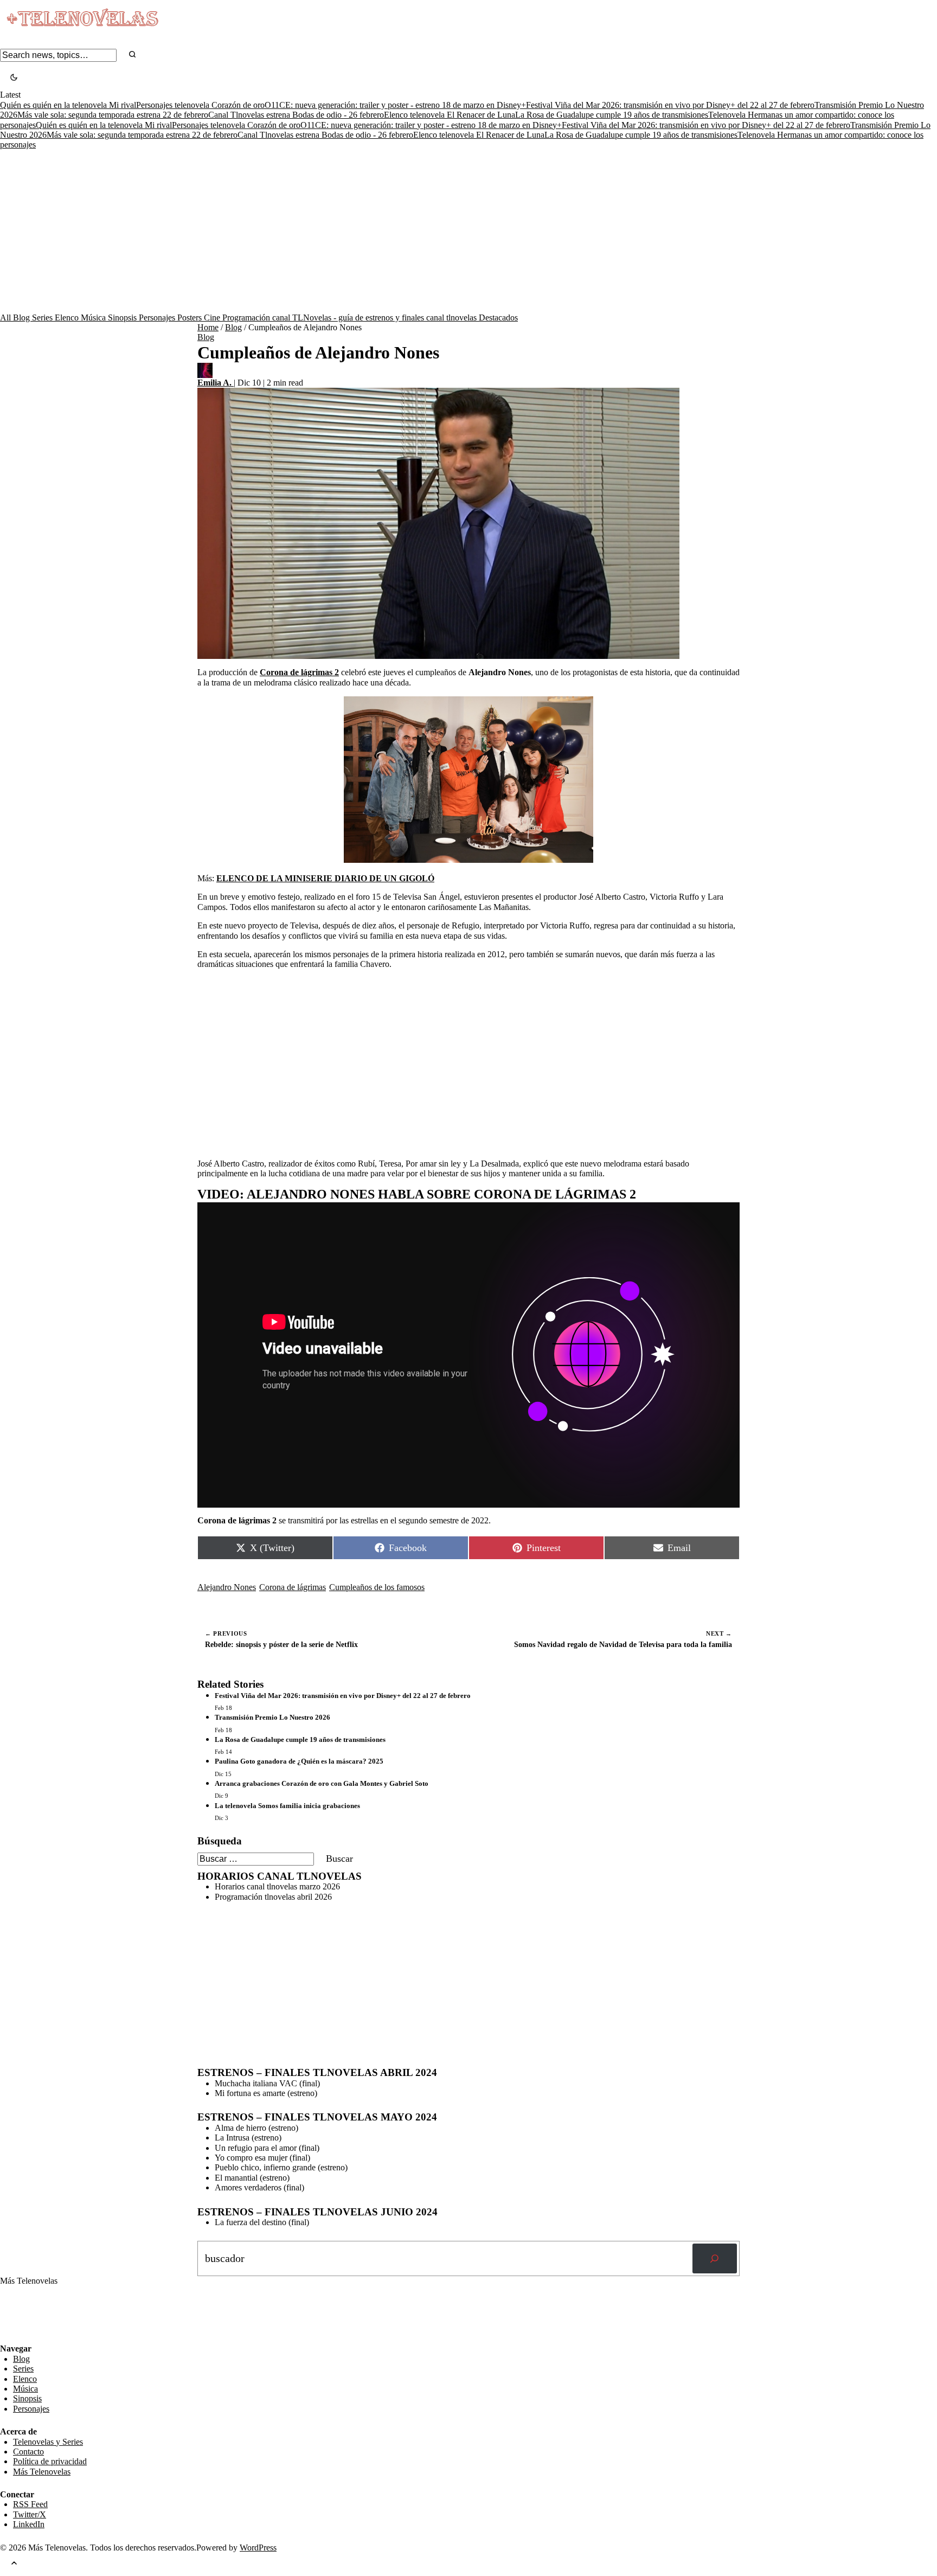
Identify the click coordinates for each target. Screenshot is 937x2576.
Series (43, 318)
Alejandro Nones (227, 1587)
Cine (213, 318)
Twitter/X (30, 2514)
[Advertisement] (468, 232)
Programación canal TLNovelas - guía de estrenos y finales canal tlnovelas (351, 318)
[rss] (8, 2336)
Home (208, 327)
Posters (191, 318)
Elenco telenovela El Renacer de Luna (450, 115)
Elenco (68, 318)
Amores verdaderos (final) (259, 2187)
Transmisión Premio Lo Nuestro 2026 (272, 1717)
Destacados (498, 318)
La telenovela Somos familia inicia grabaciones (287, 1806)
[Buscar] (715, 2259)
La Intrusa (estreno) (248, 2138)
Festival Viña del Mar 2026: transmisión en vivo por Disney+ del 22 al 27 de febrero (670, 105)
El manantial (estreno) (252, 2178)
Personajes (158, 318)
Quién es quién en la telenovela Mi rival (68, 105)
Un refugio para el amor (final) (267, 2148)
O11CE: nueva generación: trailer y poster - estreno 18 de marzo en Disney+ (395, 105)
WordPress (258, 2548)
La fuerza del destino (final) (262, 2222)
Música (94, 318)
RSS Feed (23, 2314)
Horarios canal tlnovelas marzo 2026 (277, 1886)
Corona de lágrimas (293, 1587)
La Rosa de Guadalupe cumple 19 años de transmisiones (612, 115)
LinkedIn (29, 2524)
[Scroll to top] (14, 2564)
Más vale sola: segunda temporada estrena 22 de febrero (113, 115)
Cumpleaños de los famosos (377, 1587)
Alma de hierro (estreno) (256, 2128)
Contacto (28, 2452)
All (7, 318)
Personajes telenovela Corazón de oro (200, 105)
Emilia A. (216, 383)
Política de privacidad (50, 2461)
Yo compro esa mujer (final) (262, 2158)
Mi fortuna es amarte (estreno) (266, 2093)
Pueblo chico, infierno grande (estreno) (281, 2167)
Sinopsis (123, 318)
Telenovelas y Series (48, 2442)
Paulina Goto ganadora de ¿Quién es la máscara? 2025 (299, 1761)
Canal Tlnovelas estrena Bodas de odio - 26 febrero (296, 115)
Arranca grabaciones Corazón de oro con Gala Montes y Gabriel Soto (322, 1783)
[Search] (132, 55)
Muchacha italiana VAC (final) (267, 2083)
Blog (23, 318)
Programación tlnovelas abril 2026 (273, 1897)
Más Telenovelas (42, 2472)
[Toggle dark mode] (14, 78)
